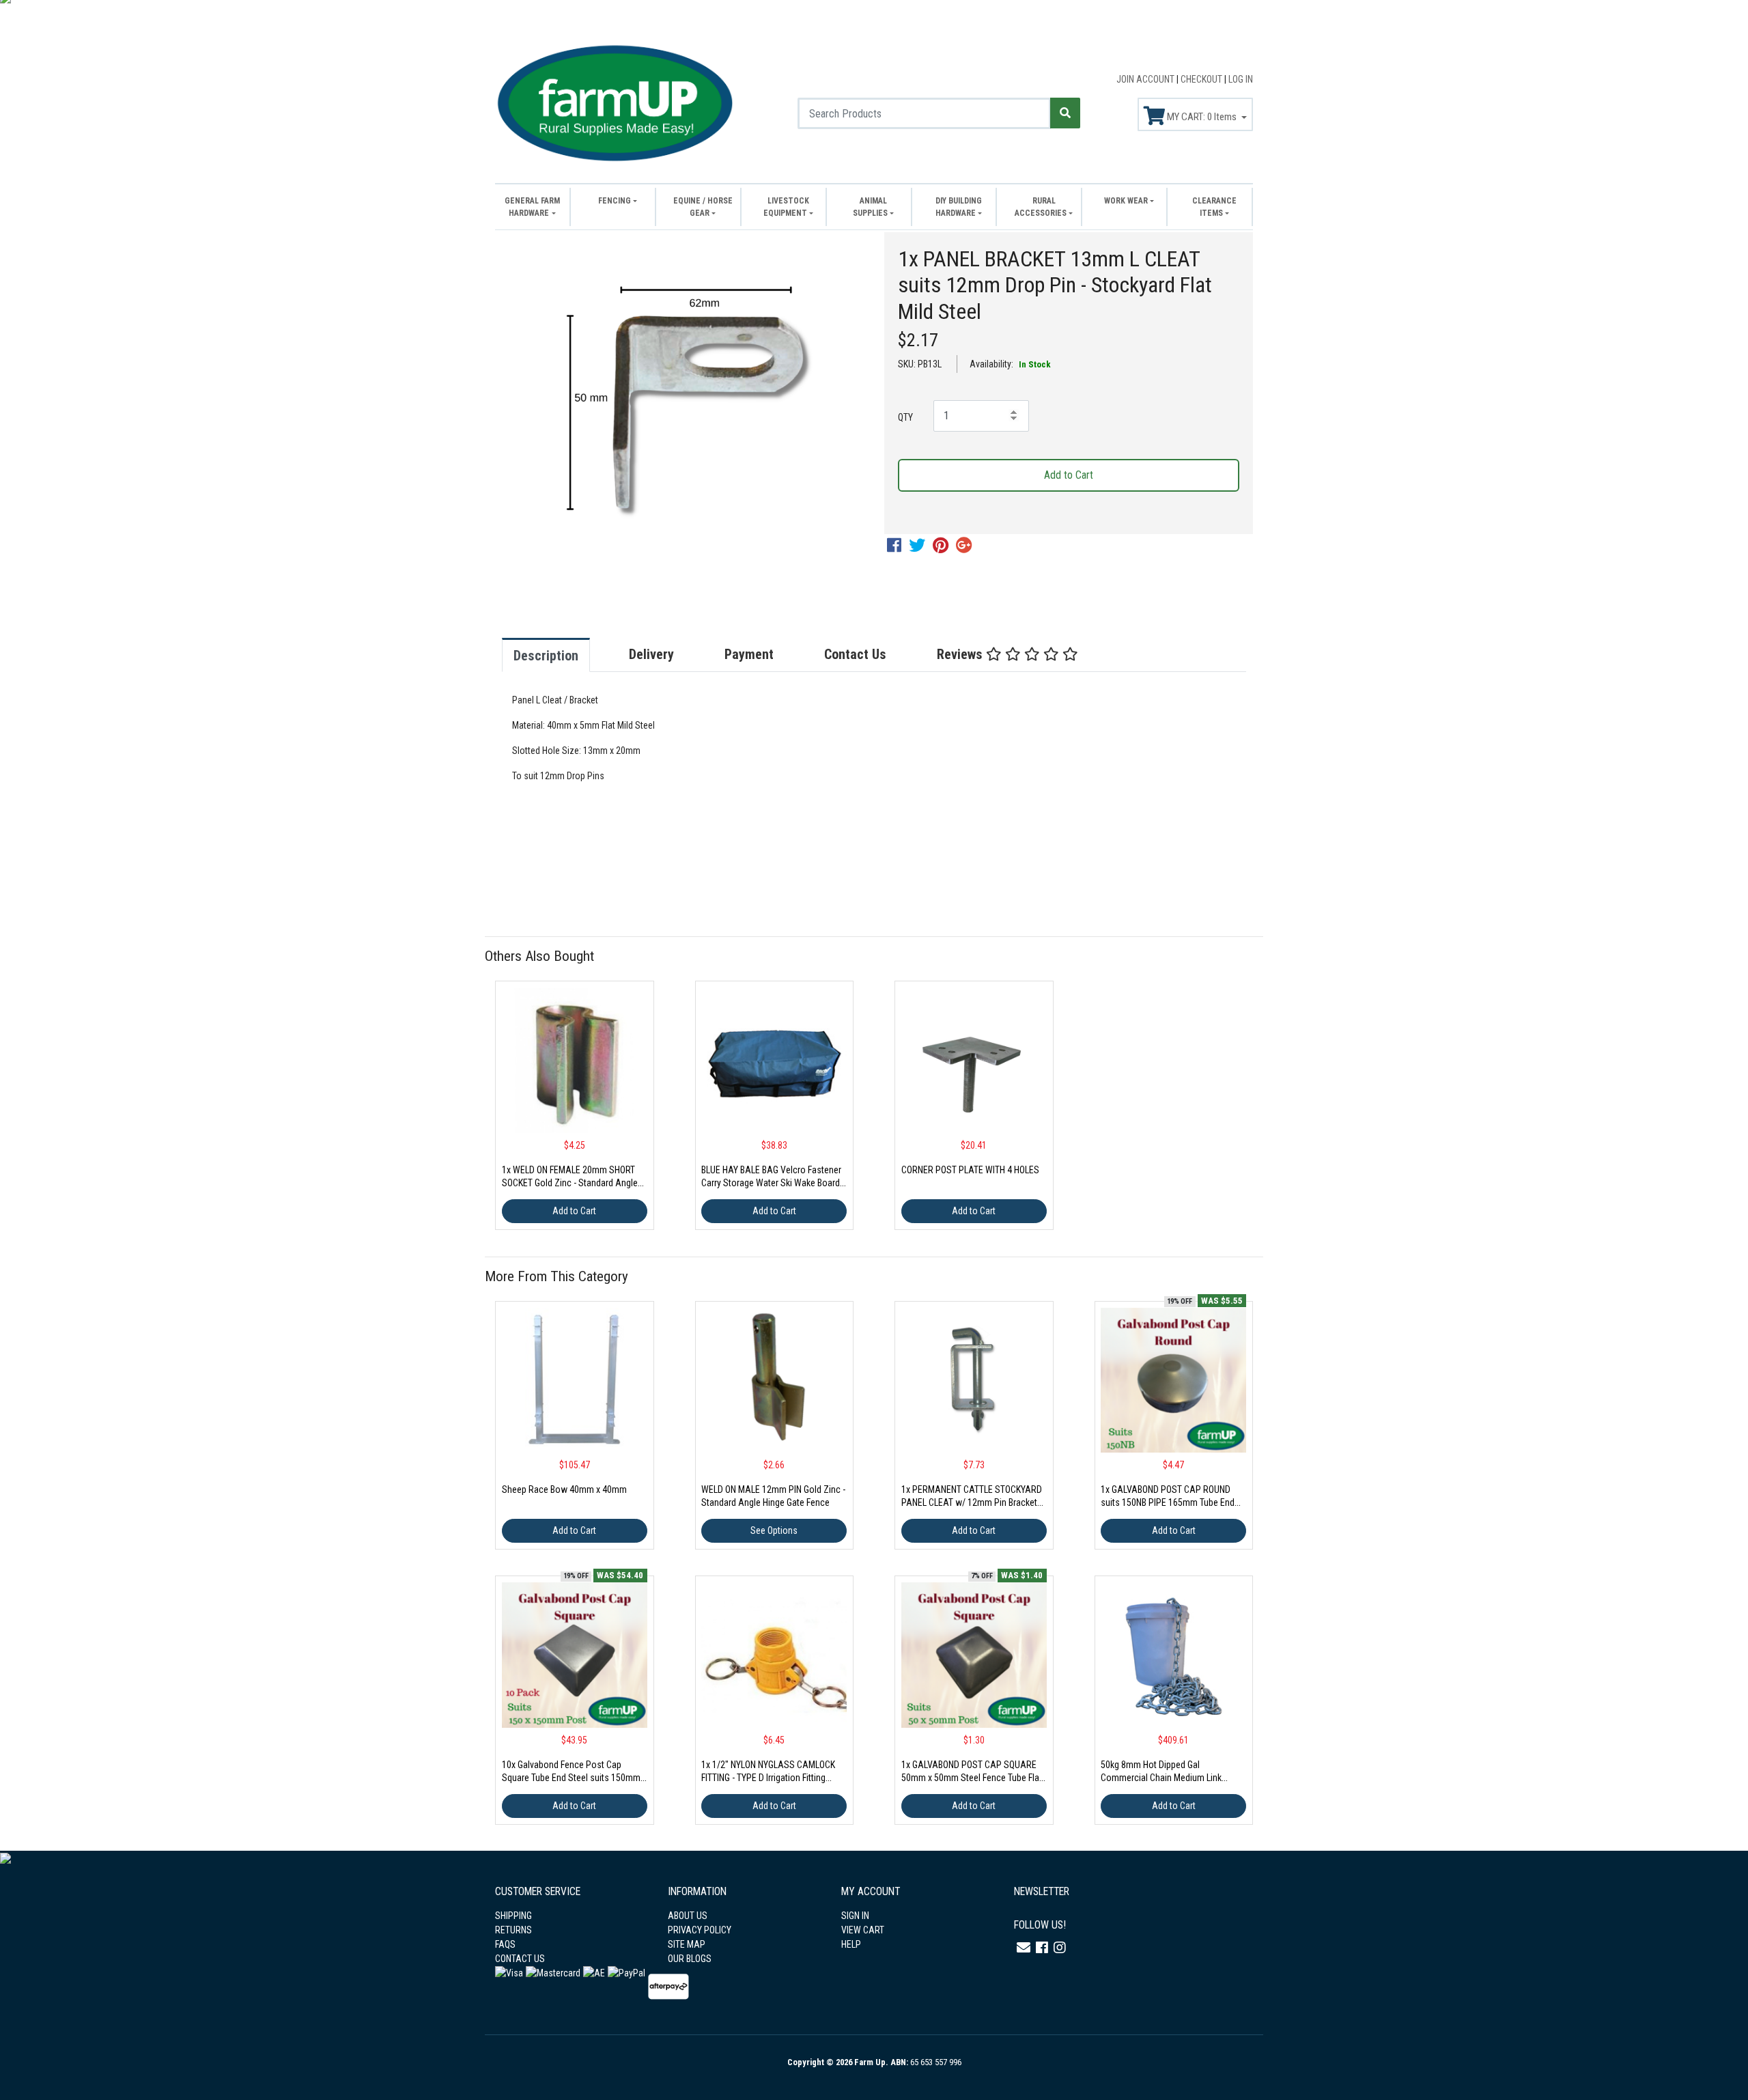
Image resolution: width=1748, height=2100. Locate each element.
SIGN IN (855, 1916)
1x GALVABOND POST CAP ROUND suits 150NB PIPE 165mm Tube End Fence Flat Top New (1168, 1502)
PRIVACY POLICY (700, 1930)
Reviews (961, 654)
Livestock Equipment (786, 207)
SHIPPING (513, 1916)
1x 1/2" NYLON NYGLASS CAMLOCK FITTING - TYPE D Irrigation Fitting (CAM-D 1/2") (768, 1778)
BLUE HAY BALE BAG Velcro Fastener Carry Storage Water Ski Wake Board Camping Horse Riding (771, 1183)
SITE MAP (687, 1944)
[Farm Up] (615, 101)
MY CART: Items (1202, 117)
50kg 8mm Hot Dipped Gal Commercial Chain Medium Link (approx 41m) (1161, 1778)
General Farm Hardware (532, 207)
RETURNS (513, 1930)
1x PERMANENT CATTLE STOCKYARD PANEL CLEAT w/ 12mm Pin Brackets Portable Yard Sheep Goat (972, 1502)
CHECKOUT (1202, 79)
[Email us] (1024, 1948)
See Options (774, 1530)
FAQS (505, 1944)
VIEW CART (863, 1930)
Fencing (615, 201)
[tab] (560, 655)
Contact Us (855, 654)
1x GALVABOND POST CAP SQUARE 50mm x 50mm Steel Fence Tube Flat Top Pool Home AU (972, 1778)
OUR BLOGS (690, 1959)
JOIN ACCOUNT (1146, 79)
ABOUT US (688, 1916)
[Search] (1065, 113)
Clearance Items (1214, 207)
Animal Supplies (870, 207)
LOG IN (1241, 79)
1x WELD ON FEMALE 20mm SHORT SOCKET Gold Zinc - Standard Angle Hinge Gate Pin (570, 1183)
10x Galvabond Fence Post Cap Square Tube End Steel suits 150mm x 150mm (574, 1778)
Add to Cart (1069, 475)
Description (546, 656)
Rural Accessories (1041, 207)
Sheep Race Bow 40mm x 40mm (564, 1489)
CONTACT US (520, 1959)
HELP (851, 1944)
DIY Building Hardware (959, 207)
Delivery (651, 654)
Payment (749, 654)
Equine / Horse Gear (703, 207)
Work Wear (1126, 201)
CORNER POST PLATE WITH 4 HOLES (970, 1170)
